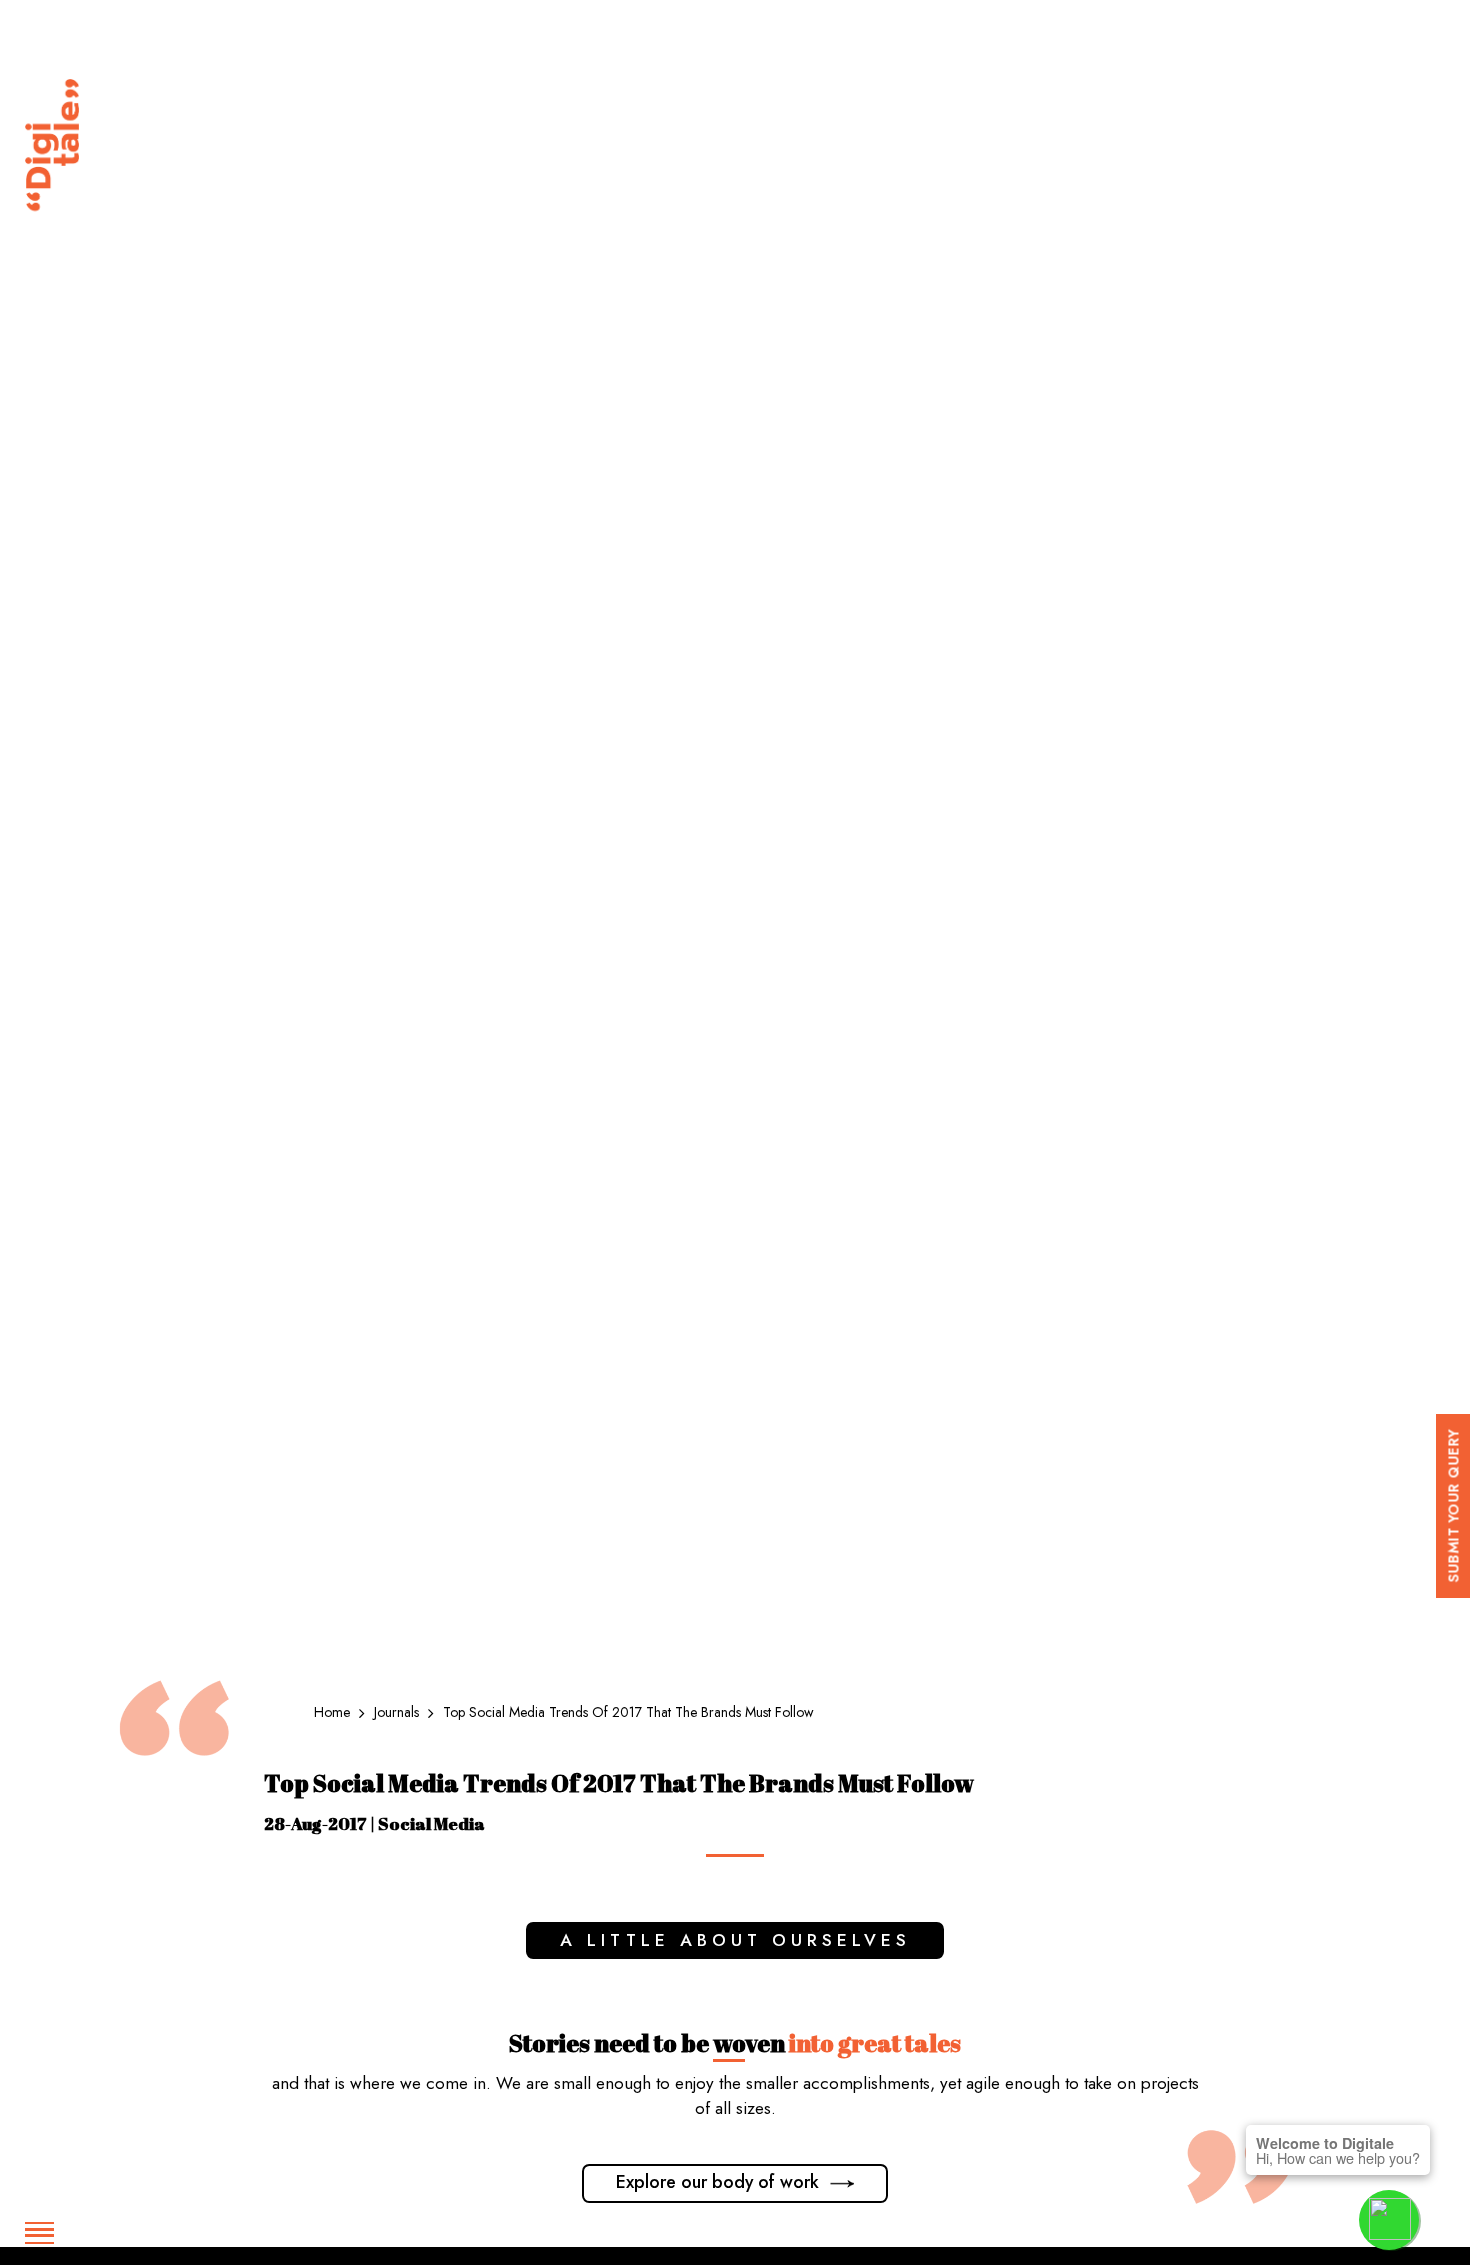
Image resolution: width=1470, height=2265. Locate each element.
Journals (398, 1712)
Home (334, 1712)
